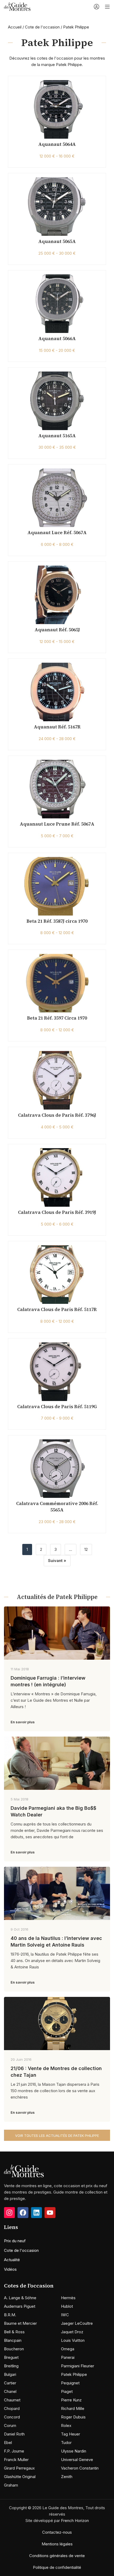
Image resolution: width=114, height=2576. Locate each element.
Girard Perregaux (19, 2468)
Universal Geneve (77, 2460)
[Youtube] (50, 2213)
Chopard (12, 2408)
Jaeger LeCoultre (77, 2323)
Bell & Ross (14, 2332)
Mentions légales (57, 2544)
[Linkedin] (36, 2213)
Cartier (10, 2383)
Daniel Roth (14, 2434)
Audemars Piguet (20, 2306)
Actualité (12, 2260)
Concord (12, 2417)
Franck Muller (16, 2460)
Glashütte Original (20, 2477)
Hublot (67, 2306)
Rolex (66, 2425)
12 (86, 1549)
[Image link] (24, 2171)
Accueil (15, 27)
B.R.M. (10, 2315)
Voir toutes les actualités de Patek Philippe (57, 2136)
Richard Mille (73, 2408)
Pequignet (70, 2383)
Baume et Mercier (20, 2323)
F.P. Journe (14, 2451)
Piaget (67, 2391)
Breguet (11, 2357)
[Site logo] (17, 6)
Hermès (68, 2298)
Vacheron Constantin (80, 2468)
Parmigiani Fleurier (78, 2366)
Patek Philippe (74, 2374)
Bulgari (10, 2374)
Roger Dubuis (73, 2417)
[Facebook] (23, 2213)
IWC (65, 2315)
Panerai (68, 2357)
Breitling (11, 2366)
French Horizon (75, 2521)
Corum (10, 2425)
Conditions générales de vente (57, 2556)
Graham (11, 2485)
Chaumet (12, 2400)
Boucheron (14, 2349)
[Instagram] (9, 2213)
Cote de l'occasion (42, 27)
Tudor (66, 2443)
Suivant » (57, 1561)
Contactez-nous (57, 2532)
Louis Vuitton (73, 2340)
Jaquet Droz (72, 2332)
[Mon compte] (97, 7)
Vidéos (10, 2269)
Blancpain (13, 2340)
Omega (68, 2349)
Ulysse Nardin (74, 2451)
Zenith (67, 2477)
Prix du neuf (15, 2241)
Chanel (10, 2391)
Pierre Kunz (71, 2400)
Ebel (8, 2443)
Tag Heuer (71, 2434)
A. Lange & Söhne (20, 2298)
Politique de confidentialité (57, 2567)
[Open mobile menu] (107, 7)
